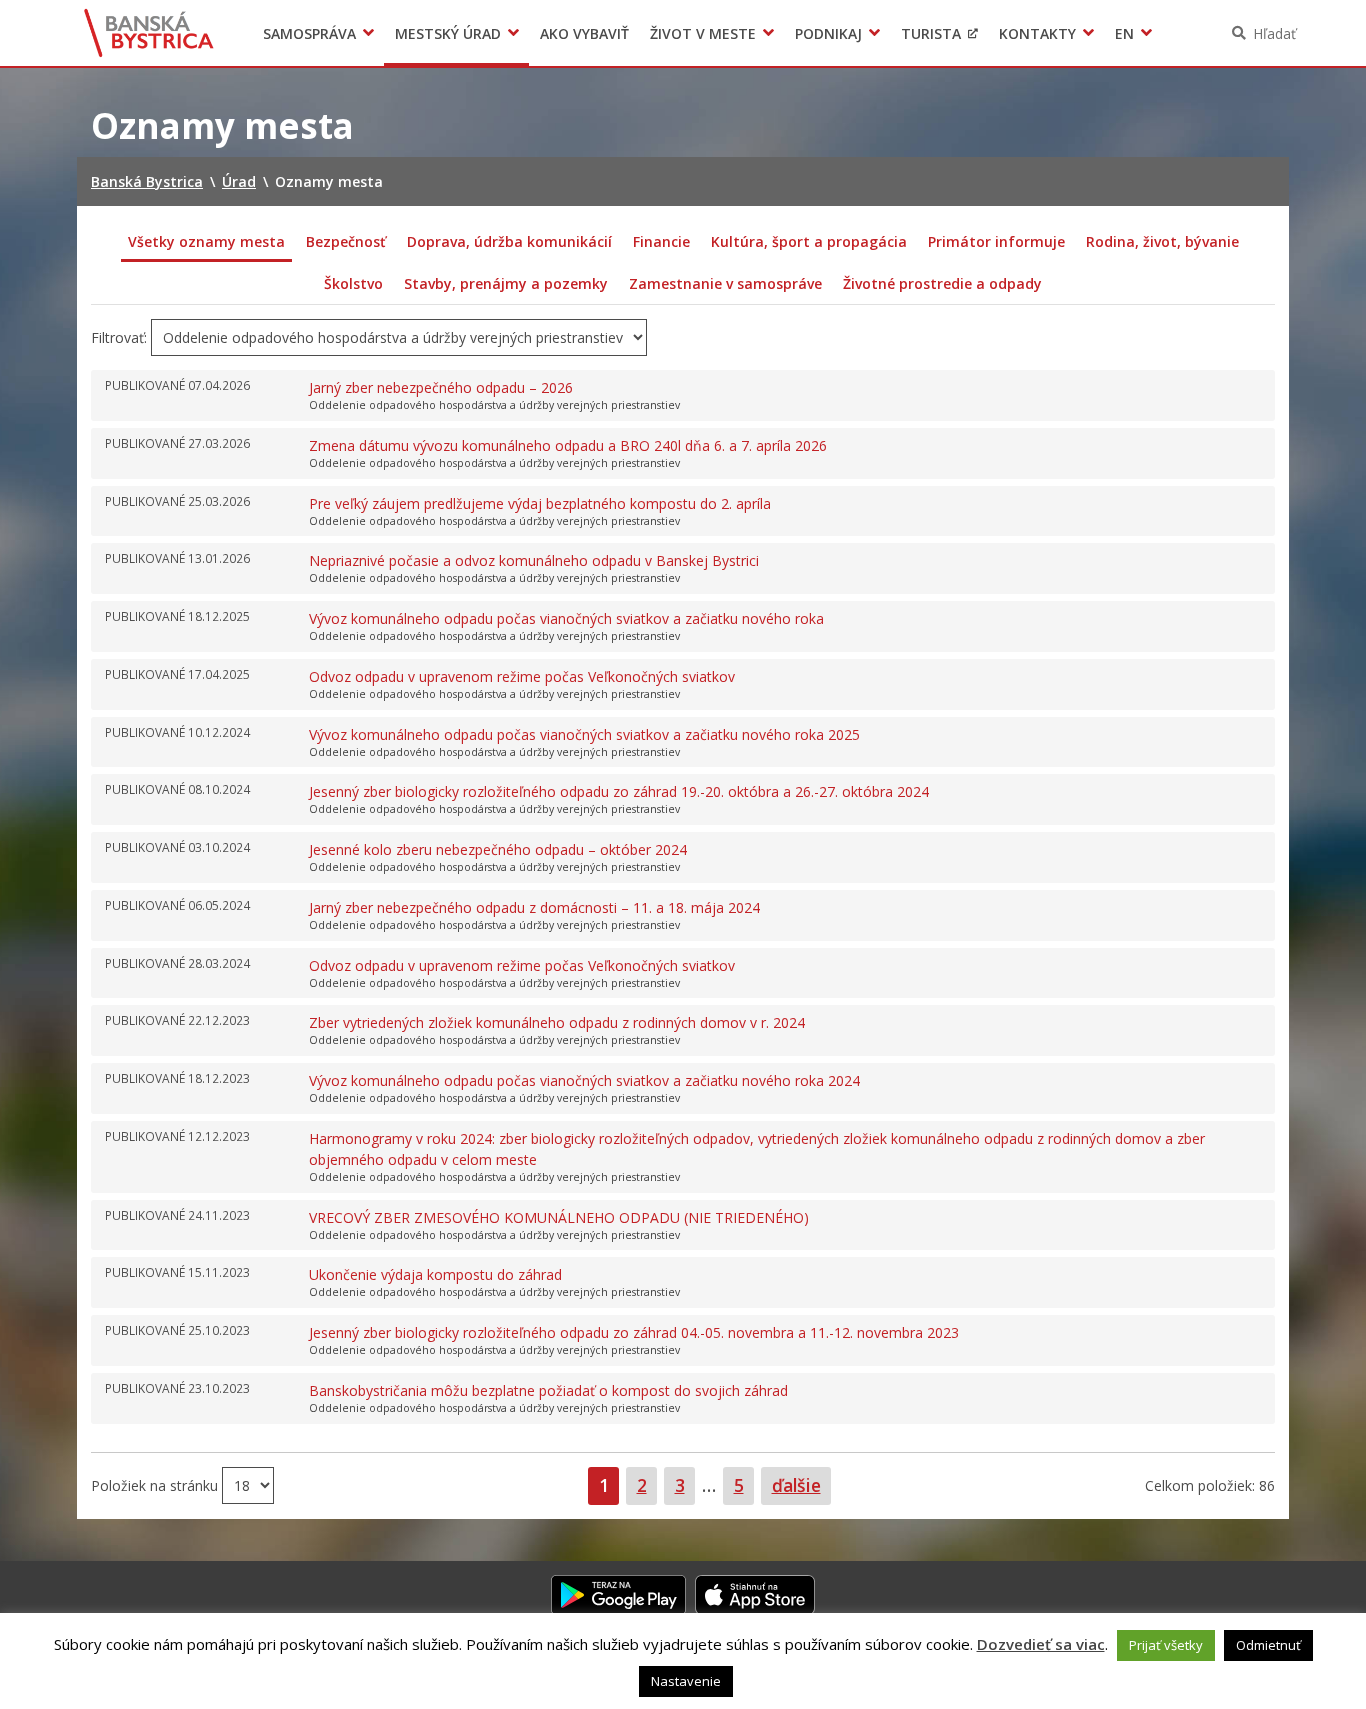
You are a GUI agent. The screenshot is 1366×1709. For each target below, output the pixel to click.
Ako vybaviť (584, 33)
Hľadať (1274, 33)
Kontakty (1037, 33)
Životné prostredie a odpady (942, 283)
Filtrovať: (119, 337)
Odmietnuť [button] (1268, 1645)
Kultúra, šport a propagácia (809, 241)
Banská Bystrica (149, 33)
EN (1124, 33)
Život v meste (703, 33)
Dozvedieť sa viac (1041, 1644)
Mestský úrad (448, 33)
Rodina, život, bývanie (1162, 241)
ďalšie (796, 1485)
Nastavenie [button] (686, 1681)
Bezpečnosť (346, 241)
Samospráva (309, 33)
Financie (661, 241)
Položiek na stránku (156, 1485)
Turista (931, 33)
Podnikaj (828, 33)
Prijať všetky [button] (1166, 1645)
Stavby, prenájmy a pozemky (506, 283)
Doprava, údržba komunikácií (509, 241)
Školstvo (353, 283)
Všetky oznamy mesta (206, 241)
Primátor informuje (996, 241)
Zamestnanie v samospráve (725, 283)
